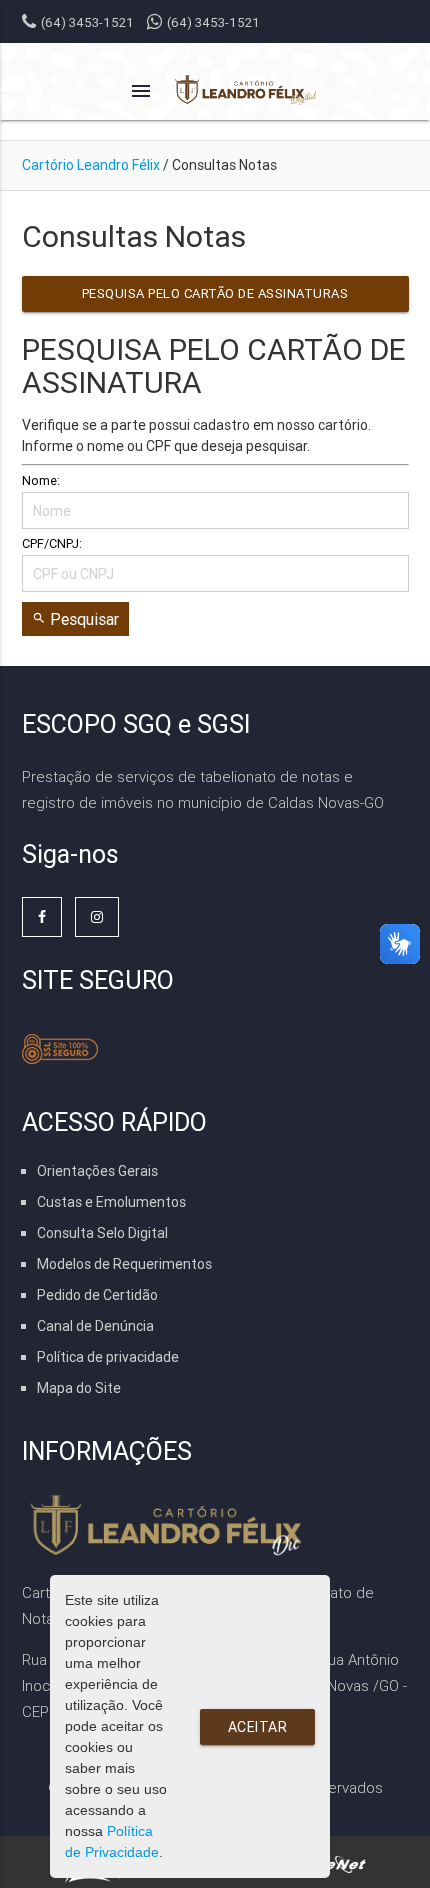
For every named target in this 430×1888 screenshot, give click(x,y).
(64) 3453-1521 (213, 22)
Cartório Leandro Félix (91, 165)
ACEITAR (258, 1727)
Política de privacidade (108, 1357)
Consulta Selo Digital (102, 1233)
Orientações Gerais (97, 1171)
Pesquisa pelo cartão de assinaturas (215, 293)
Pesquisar (75, 619)
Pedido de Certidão (97, 1295)
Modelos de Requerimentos (124, 1264)
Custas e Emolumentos (111, 1202)
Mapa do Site (79, 1388)
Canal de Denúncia (95, 1326)
